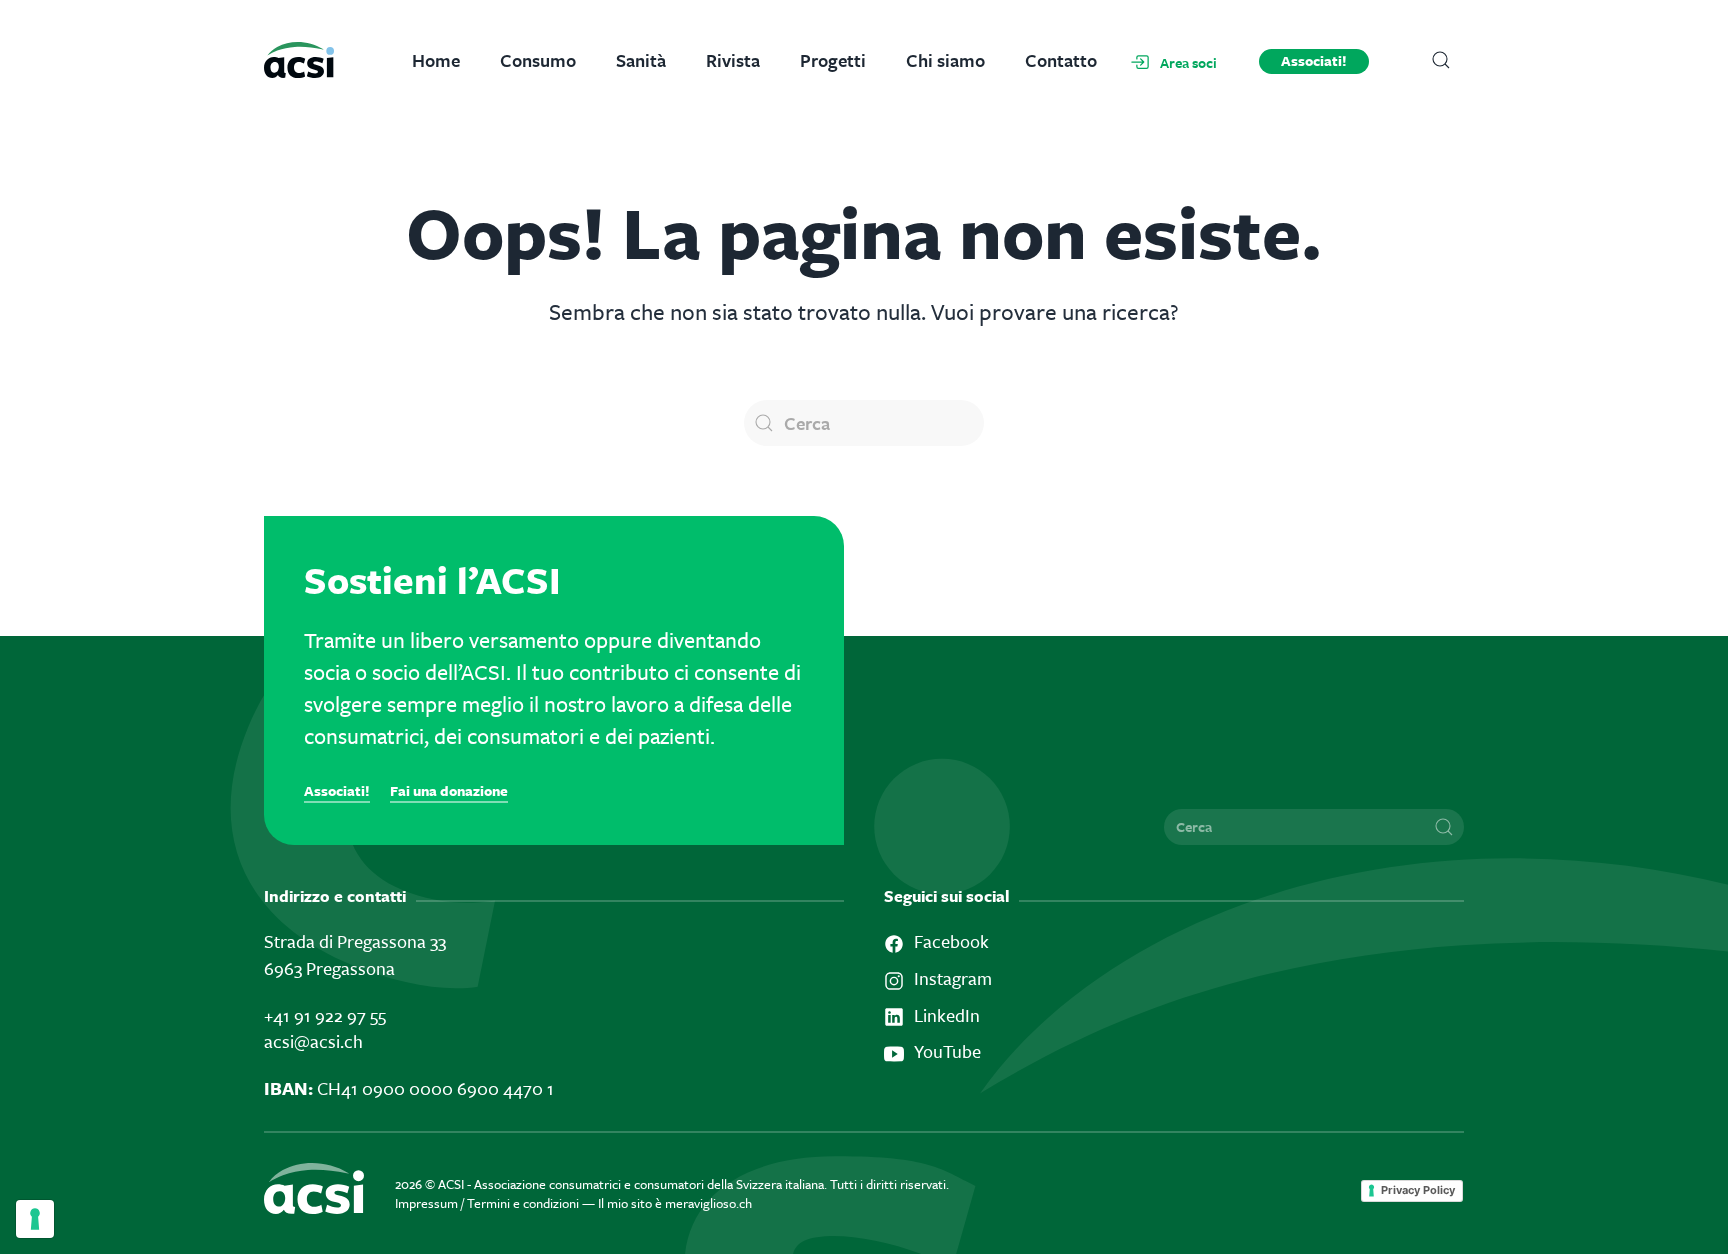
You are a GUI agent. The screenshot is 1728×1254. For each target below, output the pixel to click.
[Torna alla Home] (311, 60)
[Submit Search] (1444, 827)
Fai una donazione (449, 790)
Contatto (1061, 60)
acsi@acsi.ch (313, 1041)
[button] (1441, 60)
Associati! (1314, 60)
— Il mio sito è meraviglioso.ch (667, 1203)
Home (436, 60)
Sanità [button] (641, 60)
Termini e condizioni (523, 1203)
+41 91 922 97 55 (325, 1015)
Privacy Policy (1418, 1190)
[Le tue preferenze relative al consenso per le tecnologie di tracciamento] (35, 1219)
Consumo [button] (538, 60)
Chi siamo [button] (945, 60)
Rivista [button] (733, 60)
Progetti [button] (833, 60)
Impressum (426, 1203)
